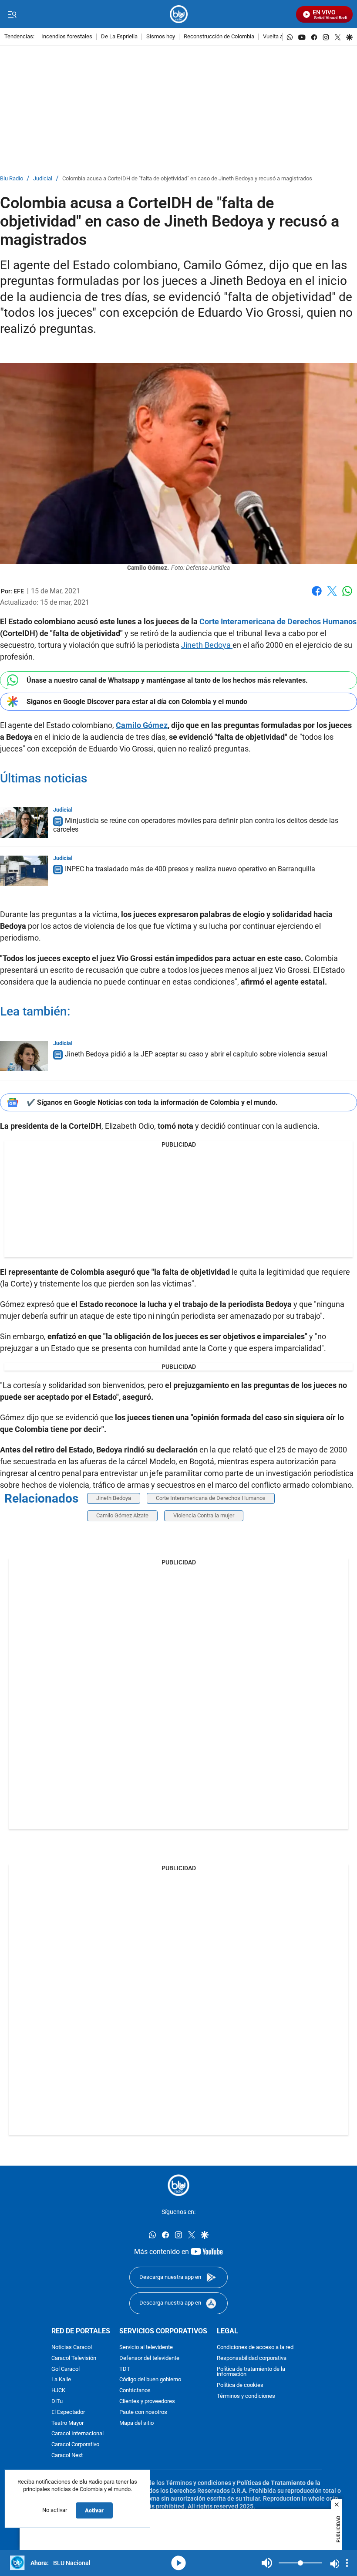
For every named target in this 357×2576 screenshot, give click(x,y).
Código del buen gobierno (150, 2380)
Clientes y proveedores (147, 2401)
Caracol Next (67, 2455)
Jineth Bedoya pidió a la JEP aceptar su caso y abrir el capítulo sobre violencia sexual (196, 1054)
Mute (267, 2563)
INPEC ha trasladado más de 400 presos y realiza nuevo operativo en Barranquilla (190, 869)
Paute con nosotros (143, 2412)
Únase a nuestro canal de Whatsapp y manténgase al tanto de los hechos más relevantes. (167, 680)
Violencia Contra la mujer (204, 1515)
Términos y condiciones (246, 2396)
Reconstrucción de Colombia (219, 37)
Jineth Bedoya (207, 645)
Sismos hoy (161, 37)
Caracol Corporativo (75, 2445)
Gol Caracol (66, 2369)
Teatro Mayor (67, 2423)
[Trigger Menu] (12, 14)
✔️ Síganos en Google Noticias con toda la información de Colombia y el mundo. (152, 1102)
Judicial (43, 179)
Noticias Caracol (72, 2347)
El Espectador (68, 2412)
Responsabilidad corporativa (252, 2358)
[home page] (179, 14)
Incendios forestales (67, 37)
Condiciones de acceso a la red (255, 2347)
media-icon (178, 2563)
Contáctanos (135, 2391)
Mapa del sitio (136, 2423)
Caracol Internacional (77, 2434)
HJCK (58, 2391)
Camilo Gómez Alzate (122, 1515)
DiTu (57, 2401)
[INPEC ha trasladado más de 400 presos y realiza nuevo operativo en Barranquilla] (24, 871)
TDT (125, 2369)
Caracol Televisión (74, 2358)
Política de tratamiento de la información (251, 2372)
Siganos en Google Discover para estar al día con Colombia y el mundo (137, 702)
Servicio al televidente (146, 2347)
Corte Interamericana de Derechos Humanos (278, 621)
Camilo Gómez (142, 725)
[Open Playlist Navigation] (347, 2563)
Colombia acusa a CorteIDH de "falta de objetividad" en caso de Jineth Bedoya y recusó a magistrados (187, 179)
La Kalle (61, 2380)
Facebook (317, 596)
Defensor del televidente (149, 2358)
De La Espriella (119, 37)
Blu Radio (12, 179)
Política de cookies (240, 2385)
